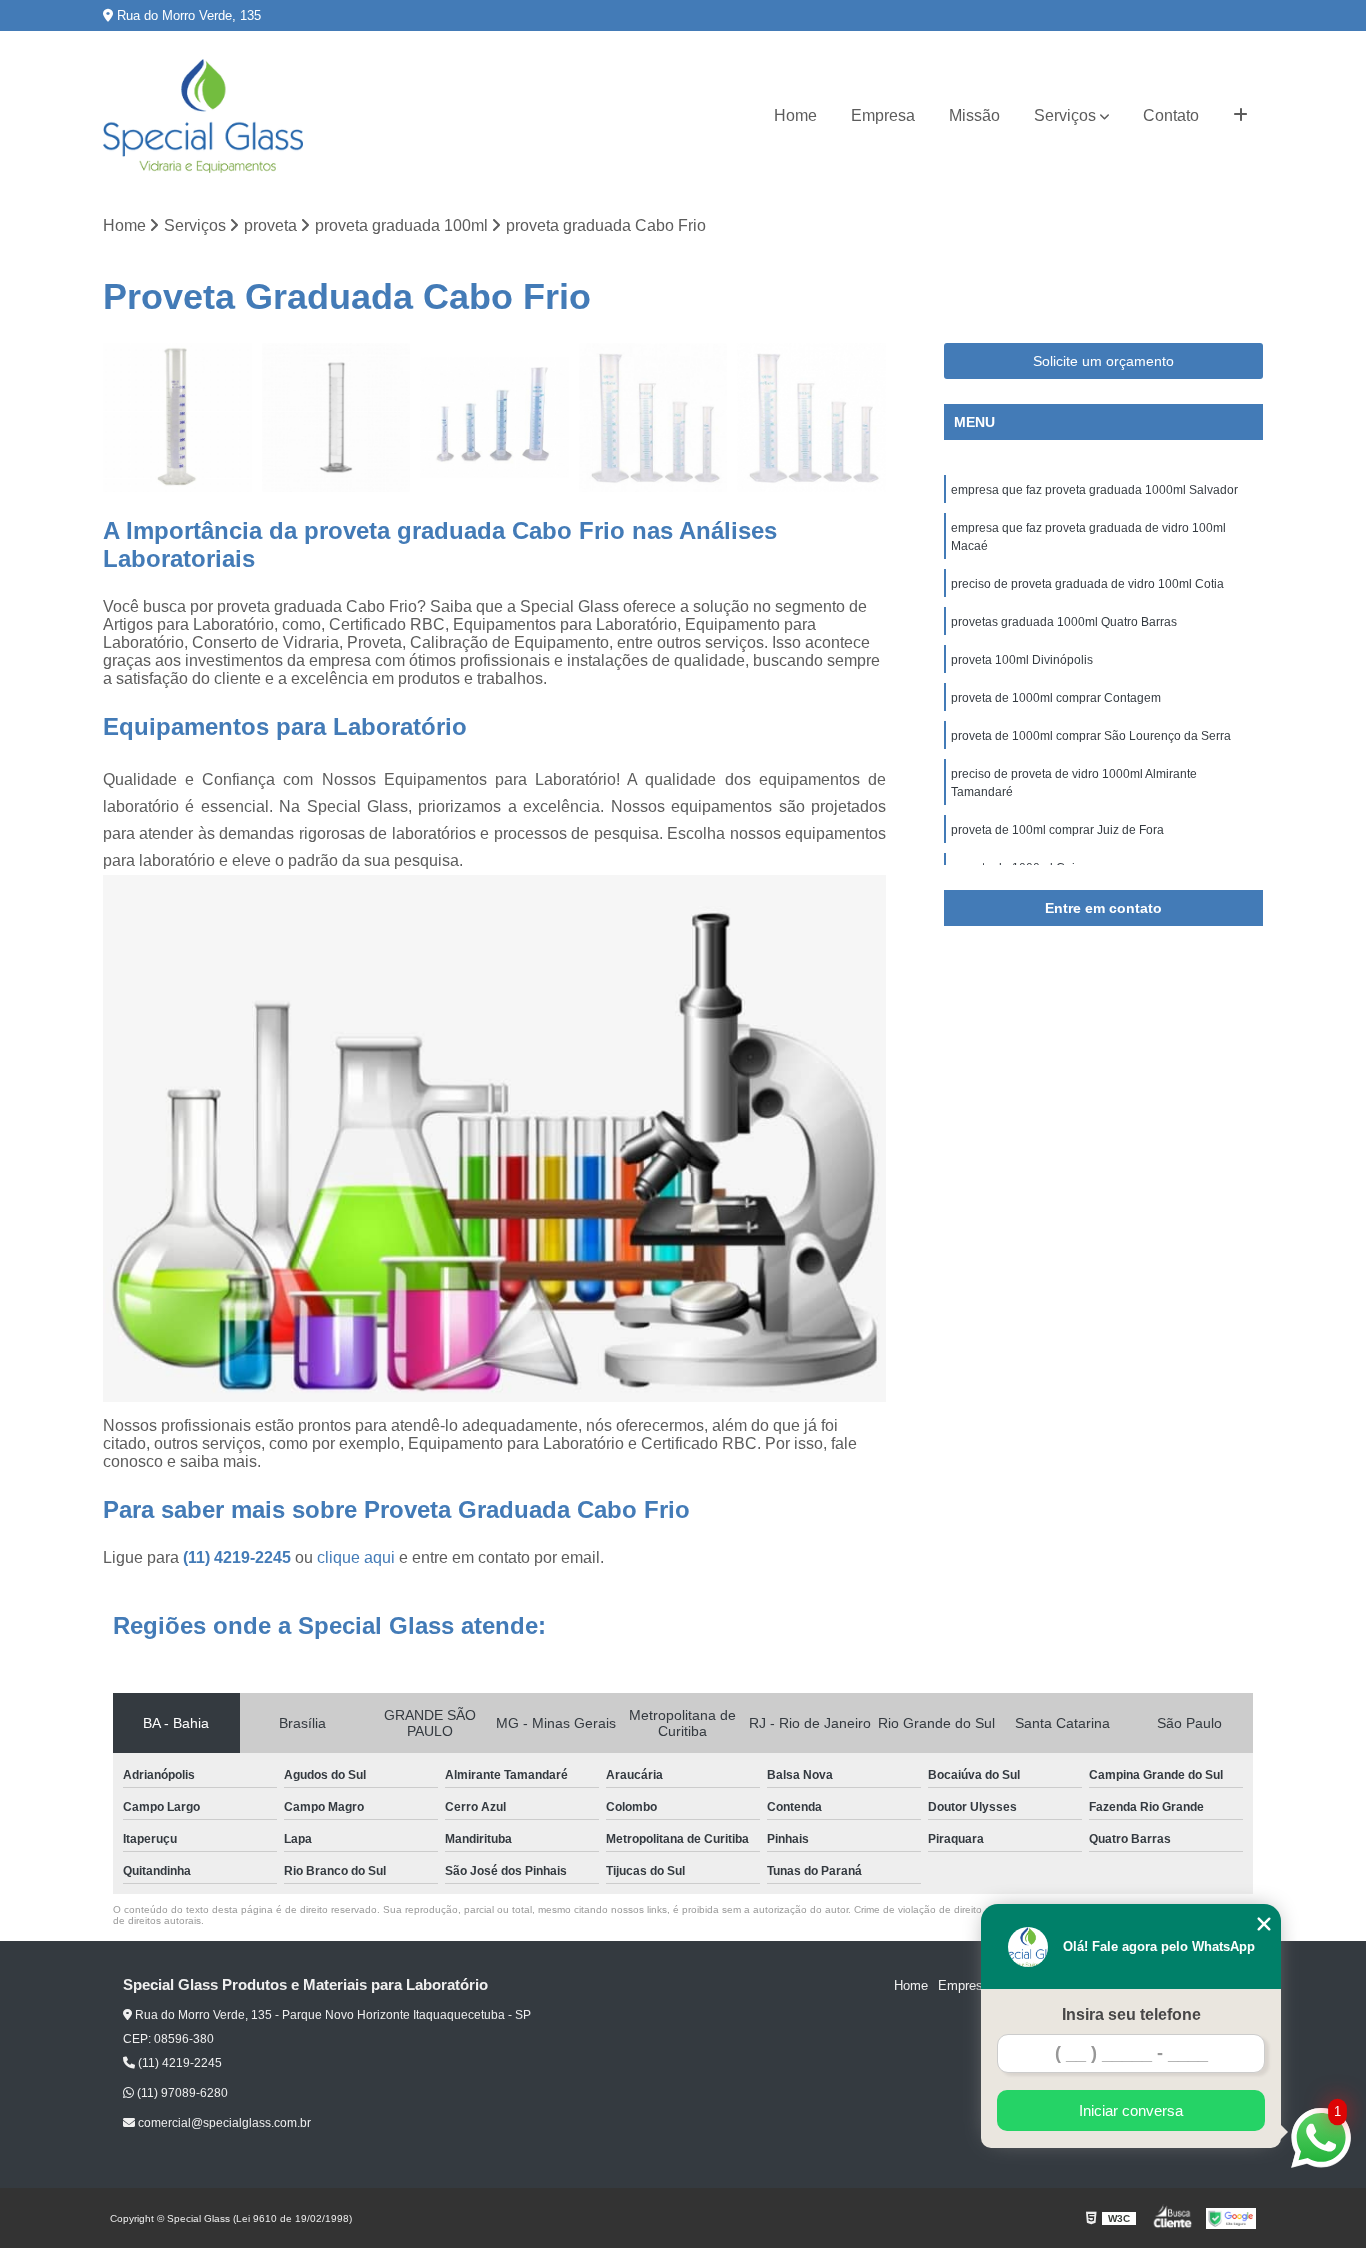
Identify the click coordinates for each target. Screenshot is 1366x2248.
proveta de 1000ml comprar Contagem (1056, 698)
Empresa (883, 115)
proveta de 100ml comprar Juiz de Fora (1057, 830)
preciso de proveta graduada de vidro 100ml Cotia (1087, 584)
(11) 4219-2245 (239, 1557)
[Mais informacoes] (1240, 116)
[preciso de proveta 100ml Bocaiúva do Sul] (811, 417)
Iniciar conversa (1131, 2110)
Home (795, 115)
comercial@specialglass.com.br (223, 2123)
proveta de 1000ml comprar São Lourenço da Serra (1091, 736)
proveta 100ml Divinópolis (1023, 660)
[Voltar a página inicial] (203, 116)
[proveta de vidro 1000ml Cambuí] (494, 417)
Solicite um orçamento (1103, 361)
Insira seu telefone (1131, 2014)
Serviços (1065, 115)
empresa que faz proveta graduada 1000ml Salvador (1094, 490)
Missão (974, 115)
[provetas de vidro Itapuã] (653, 417)
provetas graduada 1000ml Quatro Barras (1064, 622)
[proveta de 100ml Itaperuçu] (177, 417)
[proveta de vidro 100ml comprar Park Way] (336, 417)
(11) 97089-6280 (181, 2093)
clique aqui (356, 1557)
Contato (1171, 115)
